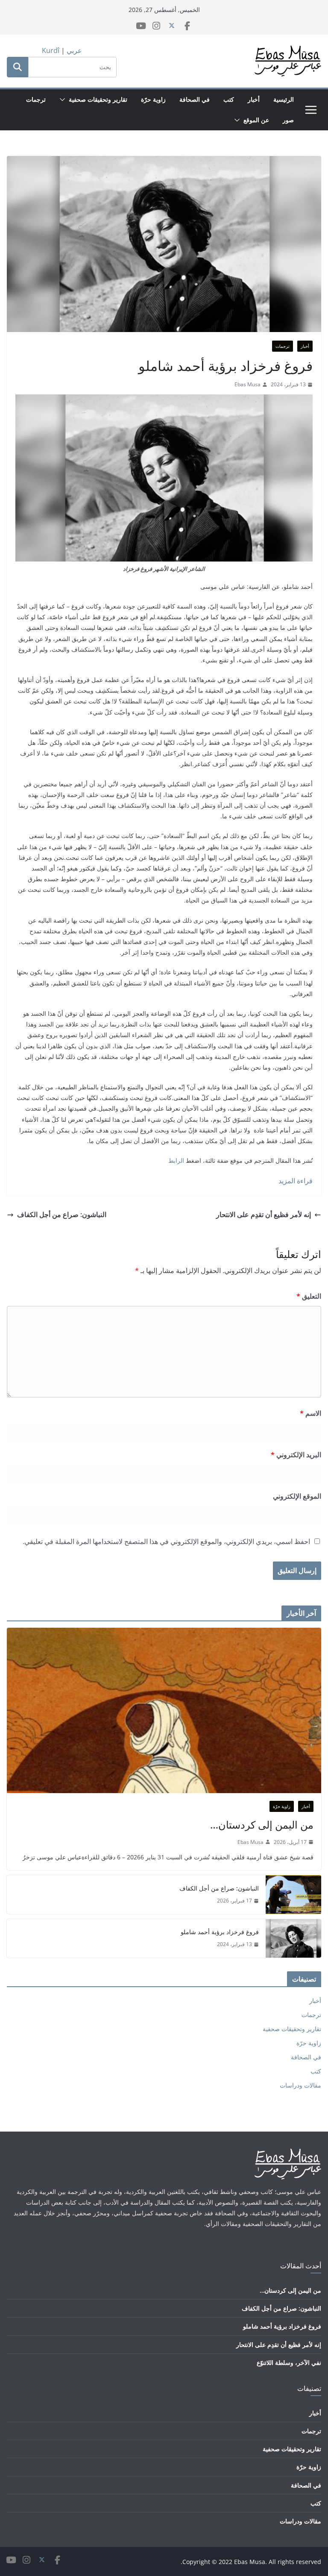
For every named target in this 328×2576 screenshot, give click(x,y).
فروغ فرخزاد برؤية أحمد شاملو (219, 1932)
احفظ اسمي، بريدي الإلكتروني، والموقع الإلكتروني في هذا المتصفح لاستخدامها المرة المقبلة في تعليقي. (166, 1541)
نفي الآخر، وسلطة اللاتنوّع (289, 2363)
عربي (74, 50)
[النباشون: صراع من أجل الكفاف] (293, 1894)
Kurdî (51, 50)
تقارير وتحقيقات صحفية (98, 99)
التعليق (309, 1296)
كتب (229, 99)
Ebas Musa (247, 384)
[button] (64, 100)
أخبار (254, 99)
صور (288, 120)
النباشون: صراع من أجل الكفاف (62, 1214)
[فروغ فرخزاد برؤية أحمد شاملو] (293, 1938)
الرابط (176, 1160)
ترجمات (36, 99)
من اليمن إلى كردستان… (262, 1825)
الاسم (310, 1413)
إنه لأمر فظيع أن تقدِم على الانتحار (264, 1214)
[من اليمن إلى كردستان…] (164, 1710)
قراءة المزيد (296, 1181)
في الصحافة (195, 99)
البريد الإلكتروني (296, 1455)
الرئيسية (284, 99)
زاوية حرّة (153, 99)
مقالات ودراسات (300, 2085)
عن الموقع (256, 120)
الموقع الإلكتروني (297, 1496)
